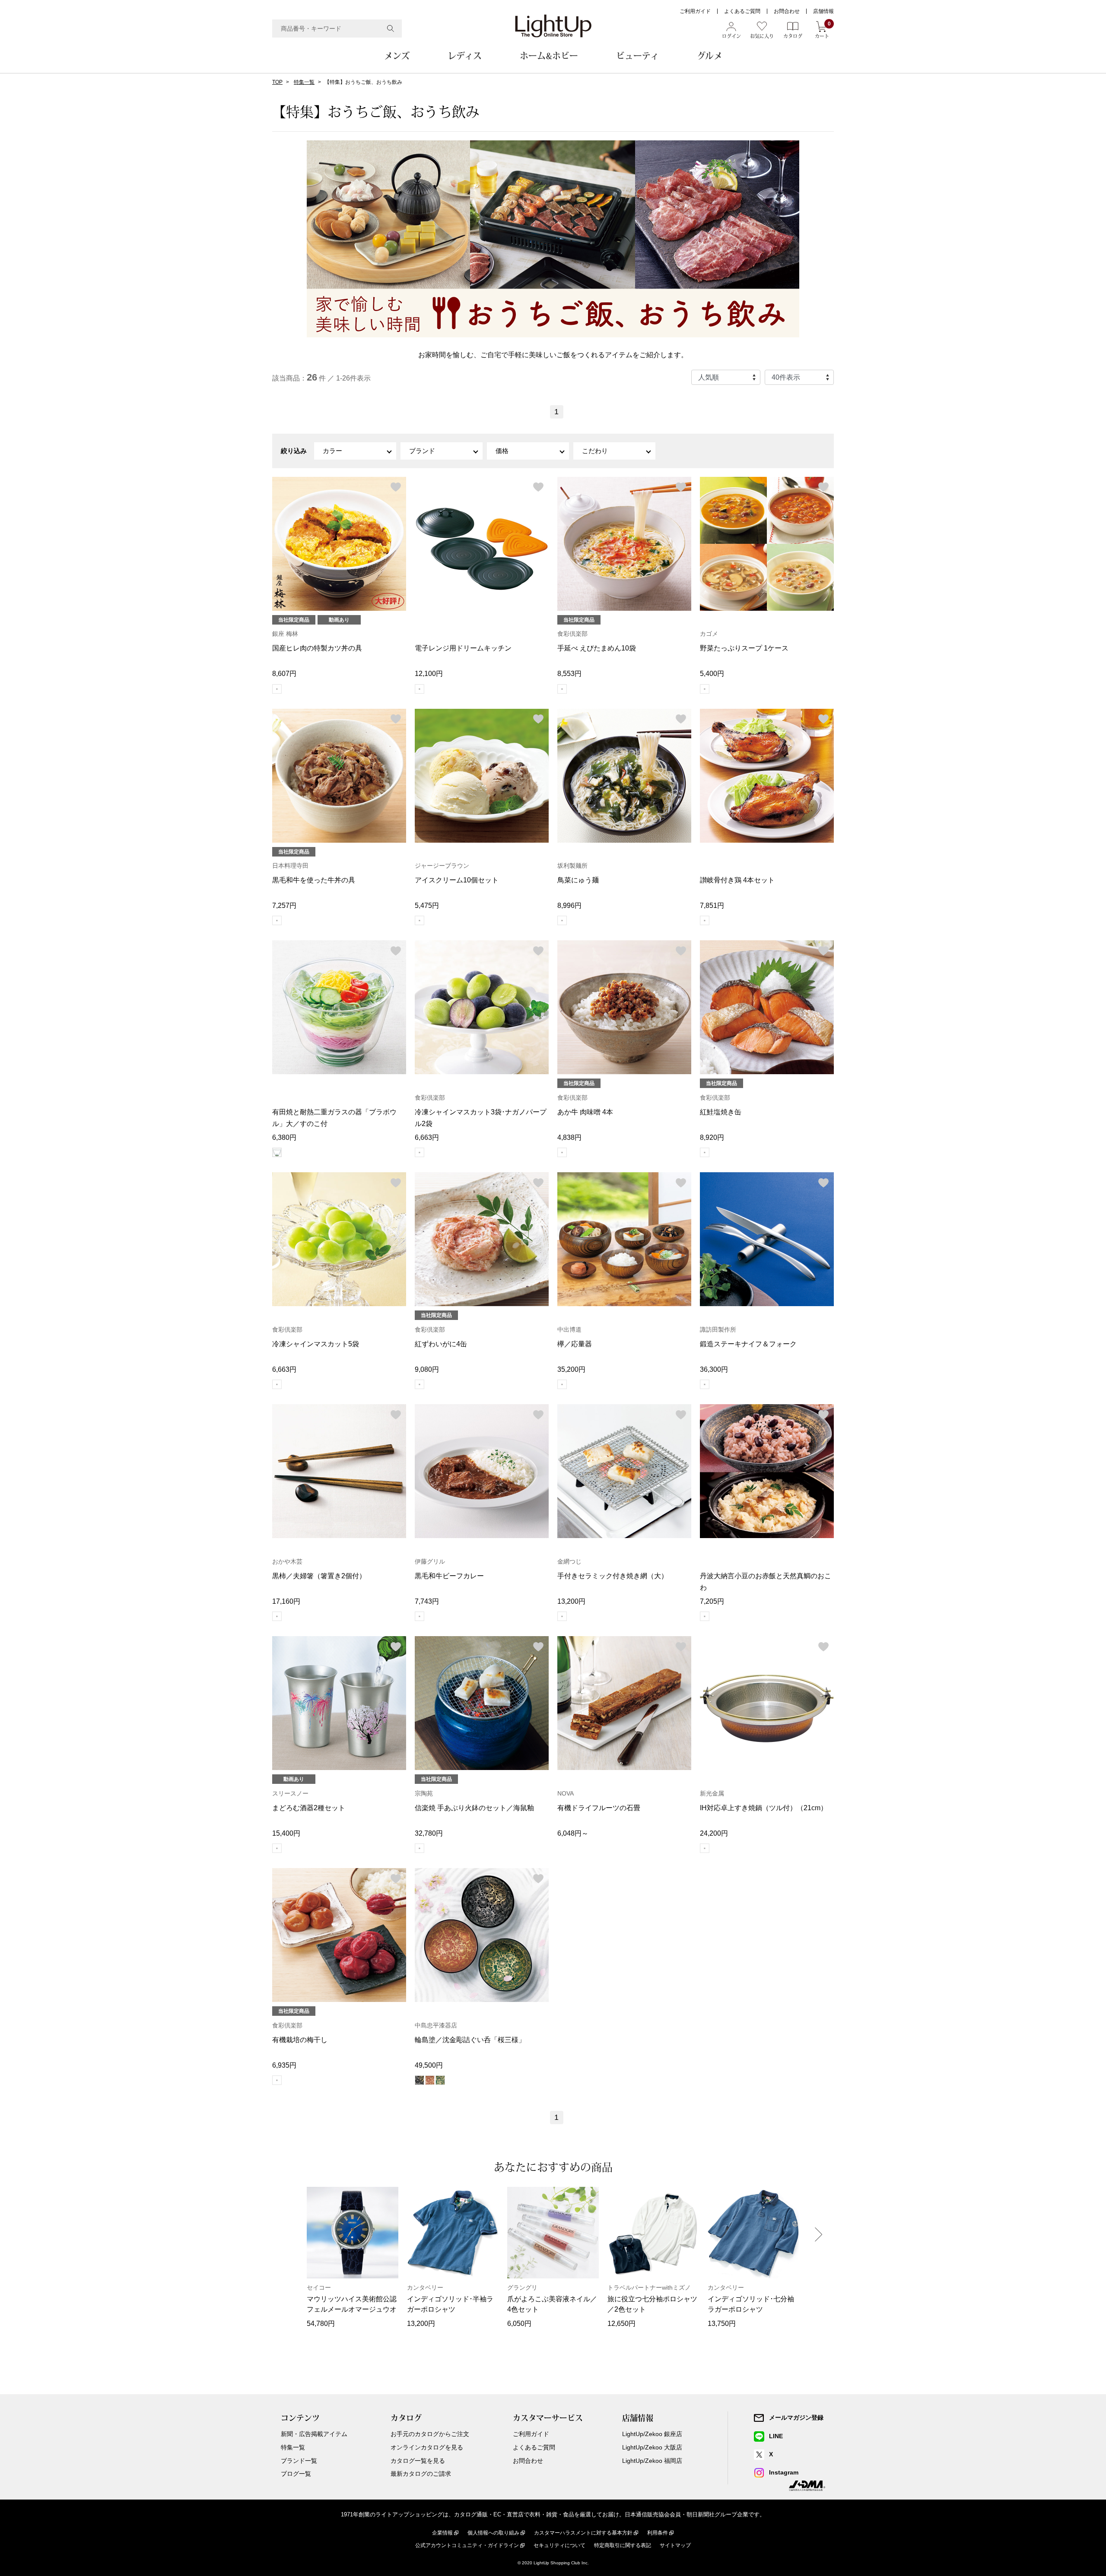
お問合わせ (787, 11)
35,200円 (571, 1369)
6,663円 (427, 1137)
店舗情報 (823, 11)
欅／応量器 (575, 1344)
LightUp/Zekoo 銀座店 (652, 2434)
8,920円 (712, 1137)
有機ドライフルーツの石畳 (599, 1808)
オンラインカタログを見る (427, 2447)
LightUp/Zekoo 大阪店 (652, 2447)
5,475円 (427, 906)
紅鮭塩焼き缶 (721, 1112)
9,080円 (427, 1369)
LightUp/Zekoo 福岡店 (652, 2461)
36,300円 (714, 1369)
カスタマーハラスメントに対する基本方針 (583, 2533)
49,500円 (429, 2065)
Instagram (784, 2472)
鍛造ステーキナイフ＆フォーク (748, 1344)
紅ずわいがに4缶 (441, 1344)
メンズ (397, 56)
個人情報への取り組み (493, 2533)
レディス (465, 56)
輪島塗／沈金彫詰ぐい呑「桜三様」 (470, 2040)
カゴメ (709, 634)
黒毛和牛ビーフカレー (449, 1576)
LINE (776, 2436)
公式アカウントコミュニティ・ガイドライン (467, 2545)
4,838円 (569, 1137)
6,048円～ (573, 1833)
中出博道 (569, 1329)
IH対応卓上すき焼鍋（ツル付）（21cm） (764, 1808)
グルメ (710, 56)
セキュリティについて (559, 2545)
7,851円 (712, 906)
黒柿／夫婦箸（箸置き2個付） (319, 1576)
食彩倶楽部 (572, 634)
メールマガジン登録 (796, 2417)
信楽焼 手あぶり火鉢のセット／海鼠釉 (474, 1808)
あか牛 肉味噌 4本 (585, 1112)
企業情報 (442, 2533)
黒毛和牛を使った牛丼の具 (314, 880)
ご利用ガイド (695, 11)
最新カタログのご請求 (421, 2474)
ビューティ (637, 56)
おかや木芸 (287, 1561)
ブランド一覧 (299, 2461)
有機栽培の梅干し (300, 2040)
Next (819, 2234)
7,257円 (284, 906)
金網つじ (569, 1561)
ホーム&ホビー (549, 56)
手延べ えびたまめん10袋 (597, 648)
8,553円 (569, 674)
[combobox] (337, 29)
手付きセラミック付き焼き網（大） (613, 1576)
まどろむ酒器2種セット (309, 1808)
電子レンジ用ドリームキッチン (463, 648)
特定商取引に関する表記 (623, 2545)
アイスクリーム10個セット (457, 880)
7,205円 (712, 1601)
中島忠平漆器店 (436, 2025)
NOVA (566, 1793)
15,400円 (286, 1833)
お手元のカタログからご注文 (430, 2434)
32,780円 (429, 1833)
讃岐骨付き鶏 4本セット (737, 880)
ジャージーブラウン (442, 866)
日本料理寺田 (290, 866)
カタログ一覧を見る (418, 2461)
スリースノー (290, 1793)
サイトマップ (675, 2545)
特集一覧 (304, 82)
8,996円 (569, 906)
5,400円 (712, 674)
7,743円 (427, 1601)
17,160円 (286, 1601)
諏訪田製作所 (718, 1329)
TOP (277, 82)
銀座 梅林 (285, 634)
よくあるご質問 (742, 11)
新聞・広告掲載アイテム (314, 2434)
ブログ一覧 (296, 2474)
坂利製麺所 (572, 866)
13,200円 (571, 1601)
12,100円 (429, 674)
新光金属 (712, 1793)
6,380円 (284, 1137)
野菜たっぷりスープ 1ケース (744, 648)
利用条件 (658, 2533)
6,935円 (284, 2065)
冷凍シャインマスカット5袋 (316, 1344)
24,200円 (714, 1833)
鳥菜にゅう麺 (578, 880)
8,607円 (284, 674)
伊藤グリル (430, 1561)
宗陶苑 (424, 1793)
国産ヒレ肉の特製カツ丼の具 (317, 648)
